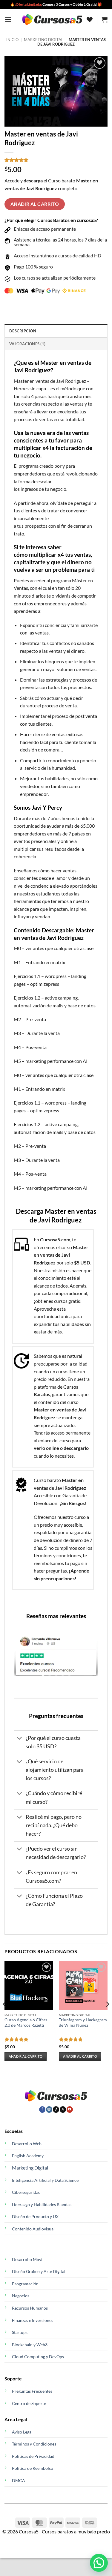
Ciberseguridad (26, 2192)
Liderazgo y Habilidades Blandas (42, 2204)
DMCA (19, 2480)
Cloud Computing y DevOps (38, 2357)
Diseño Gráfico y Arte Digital (39, 2271)
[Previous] (5, 2016)
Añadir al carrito (35, 204)
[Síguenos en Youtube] (70, 2110)
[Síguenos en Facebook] (42, 2110)
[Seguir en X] (63, 2110)
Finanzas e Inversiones (33, 2320)
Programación (25, 2284)
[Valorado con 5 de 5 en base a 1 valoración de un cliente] (56, 160)
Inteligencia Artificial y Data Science (45, 2180)
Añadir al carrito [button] (26, 2056)
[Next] (107, 2016)
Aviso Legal (22, 2432)
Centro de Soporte (29, 2403)
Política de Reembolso (33, 2468)
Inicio (12, 40)
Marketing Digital (30, 2168)
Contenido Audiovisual (33, 2229)
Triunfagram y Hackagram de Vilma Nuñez (83, 2023)
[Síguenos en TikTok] (56, 2110)
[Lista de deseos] (90, 19)
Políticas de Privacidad (33, 2456)
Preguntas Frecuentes (32, 2391)
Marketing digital (44, 40)
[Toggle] (20, 1739)
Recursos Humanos (30, 2308)
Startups (20, 2332)
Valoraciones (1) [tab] (27, 344)
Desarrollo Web (27, 2144)
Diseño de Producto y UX (35, 2216)
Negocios (21, 2296)
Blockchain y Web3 (30, 2345)
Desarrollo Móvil (28, 2259)
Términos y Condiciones (34, 2444)
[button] (8, 19)
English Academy (28, 2156)
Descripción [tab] (23, 331)
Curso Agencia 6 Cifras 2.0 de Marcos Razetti (26, 2023)
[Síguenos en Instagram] (49, 2110)
